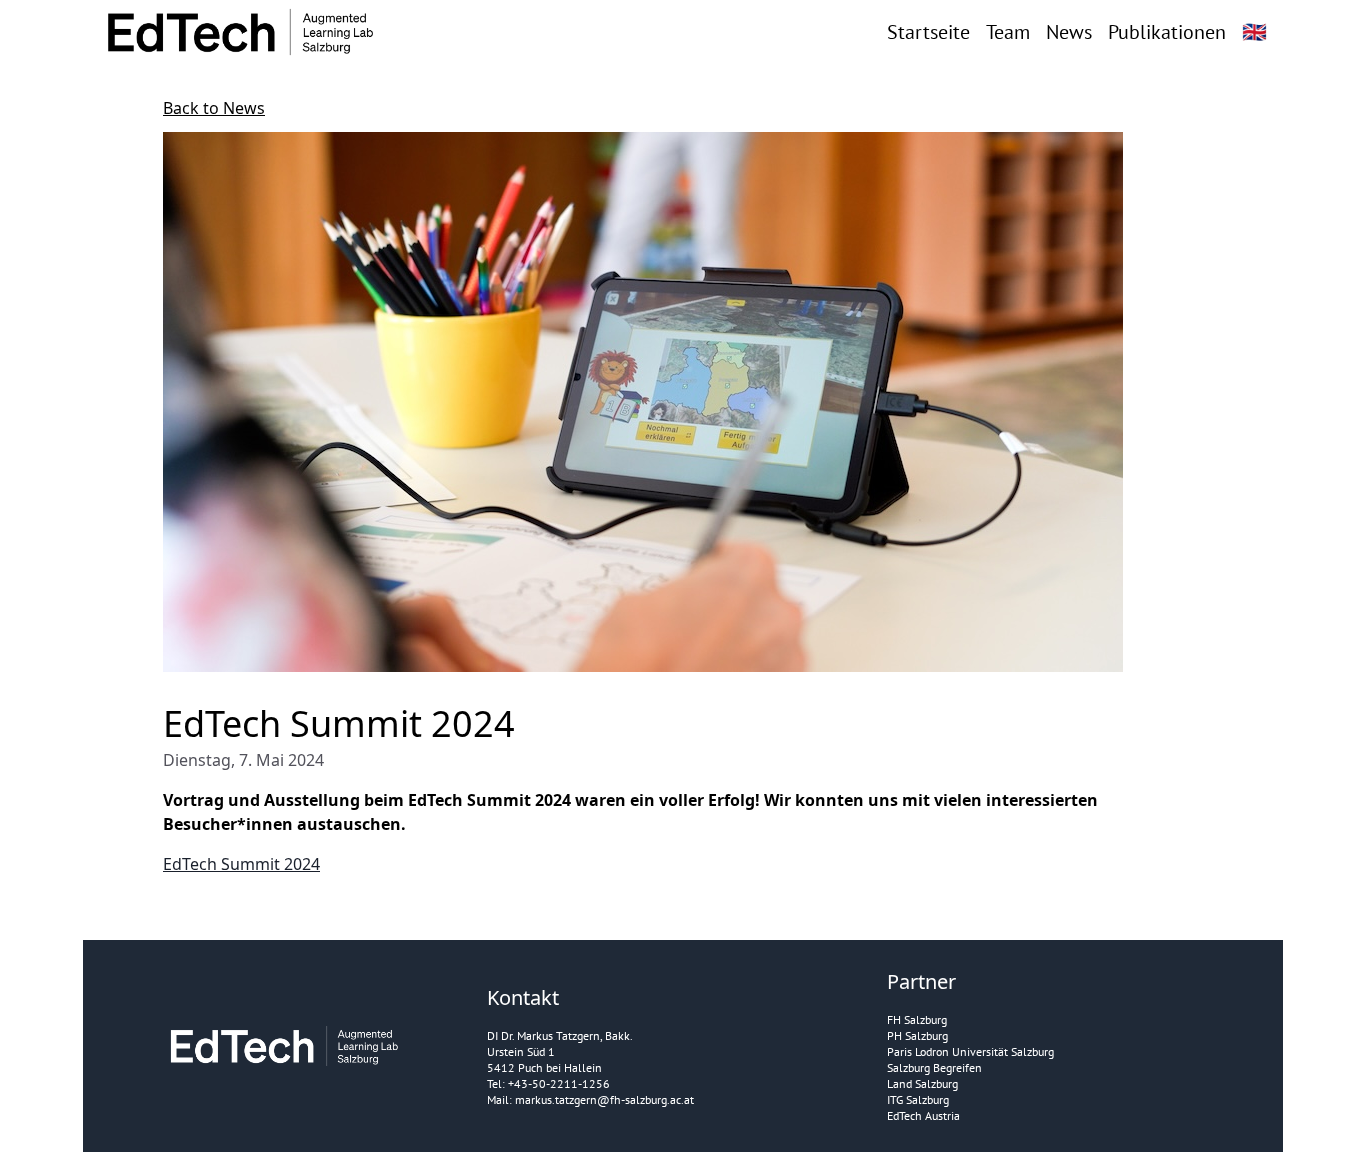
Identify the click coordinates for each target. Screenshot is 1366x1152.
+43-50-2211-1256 (559, 1083)
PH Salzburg (917, 1035)
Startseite (928, 32)
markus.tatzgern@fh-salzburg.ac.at (604, 1099)
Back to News (214, 108)
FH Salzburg (917, 1019)
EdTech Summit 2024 (241, 864)
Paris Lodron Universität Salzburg (970, 1051)
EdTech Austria (923, 1115)
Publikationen (1167, 32)
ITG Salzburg (918, 1099)
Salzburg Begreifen (934, 1067)
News (1069, 32)
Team (1008, 32)
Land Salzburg (922, 1083)
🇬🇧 (1254, 32)
